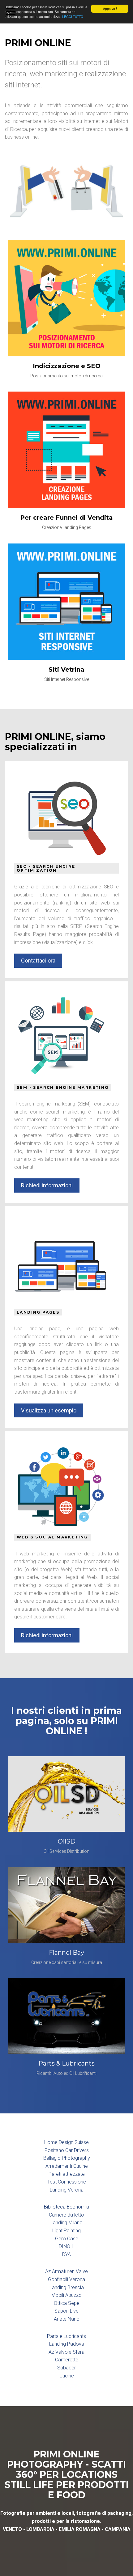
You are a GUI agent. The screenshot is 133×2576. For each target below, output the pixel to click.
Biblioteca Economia (66, 2207)
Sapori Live (66, 2311)
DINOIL (66, 2246)
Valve (82, 2271)
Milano (75, 2223)
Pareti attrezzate (67, 2174)
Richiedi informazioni (47, 1185)
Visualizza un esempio (49, 1410)
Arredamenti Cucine (67, 2166)
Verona (76, 2190)
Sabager (66, 2368)
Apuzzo (73, 2295)
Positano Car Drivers (67, 2150)
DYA (66, 2254)
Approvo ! (110, 8)
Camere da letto (66, 2215)
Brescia (76, 2287)
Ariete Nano (67, 2319)
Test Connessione (67, 2182)
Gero (60, 2239)
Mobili (58, 2295)
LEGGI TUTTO (73, 17)
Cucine (67, 2376)
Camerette (67, 2360)
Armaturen (63, 2271)
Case (73, 2239)
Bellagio (52, 2158)
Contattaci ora (38, 961)
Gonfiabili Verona (66, 2279)
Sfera (79, 2352)
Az (48, 2271)
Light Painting (66, 2231)
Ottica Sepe (67, 2303)
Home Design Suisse (66, 2142)
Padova (76, 2344)
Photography (76, 2158)
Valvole (63, 2352)
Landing (58, 2190)
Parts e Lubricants (66, 2336)
